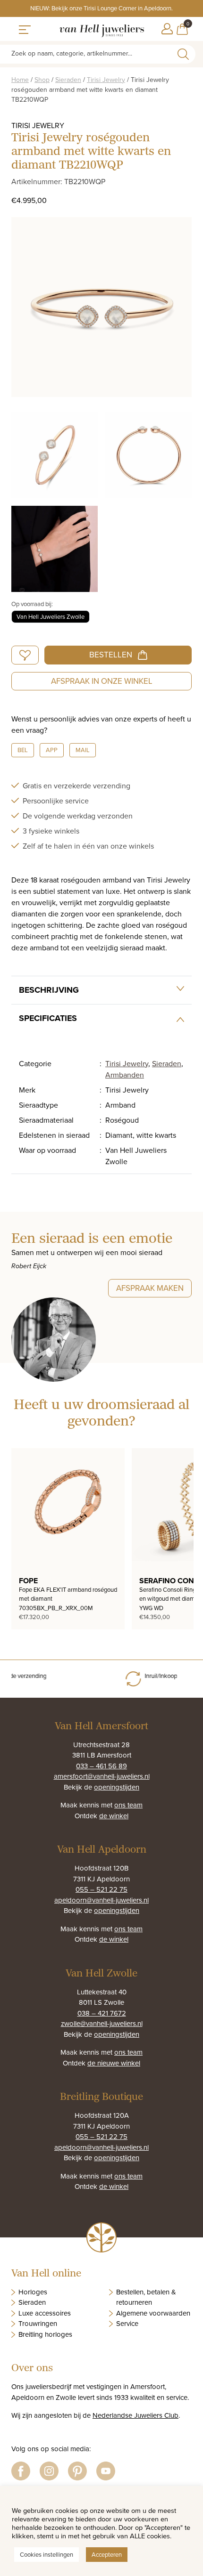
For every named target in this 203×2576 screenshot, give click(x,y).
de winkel (114, 1816)
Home (20, 80)
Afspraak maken (150, 1288)
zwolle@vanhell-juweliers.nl (102, 2023)
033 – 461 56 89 (101, 1766)
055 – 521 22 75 (101, 1889)
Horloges (33, 2292)
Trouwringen (38, 2323)
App (52, 750)
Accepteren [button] (107, 2554)
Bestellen (111, 655)
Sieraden (68, 80)
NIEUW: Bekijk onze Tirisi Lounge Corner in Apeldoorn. (101, 8)
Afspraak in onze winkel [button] (102, 681)
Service (127, 2323)
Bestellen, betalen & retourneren (146, 2297)
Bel (23, 750)
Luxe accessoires (45, 2313)
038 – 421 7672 (102, 2013)
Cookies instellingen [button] (47, 2554)
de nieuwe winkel (114, 2063)
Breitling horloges (45, 2334)
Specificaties (48, 1018)
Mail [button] (83, 750)
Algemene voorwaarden (153, 2313)
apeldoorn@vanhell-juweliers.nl (101, 1900)
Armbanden (125, 1075)
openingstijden (117, 1787)
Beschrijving (49, 990)
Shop (42, 80)
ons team (128, 1805)
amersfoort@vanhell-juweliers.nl (102, 1776)
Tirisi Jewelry (106, 80)
